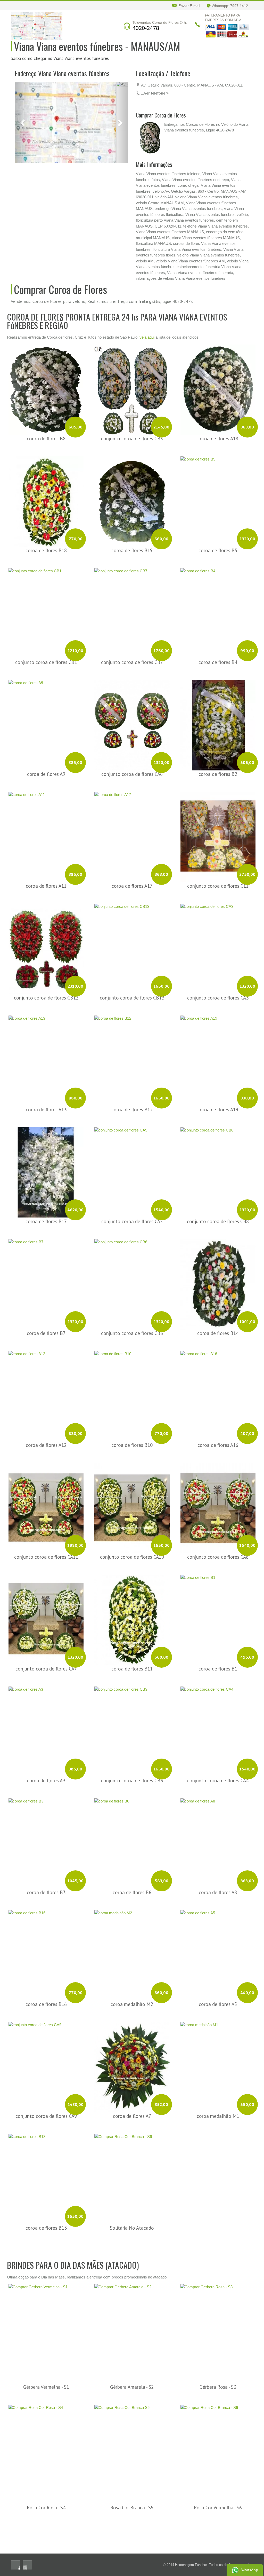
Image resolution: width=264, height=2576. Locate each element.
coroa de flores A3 (46, 1731)
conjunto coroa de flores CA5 (132, 1172)
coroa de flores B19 (132, 501)
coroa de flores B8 (46, 389)
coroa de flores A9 (46, 724)
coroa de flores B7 (46, 1284)
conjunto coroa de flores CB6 (132, 1284)
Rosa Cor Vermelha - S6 (218, 2458)
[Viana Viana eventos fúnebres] (37, 25)
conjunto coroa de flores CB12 (46, 948)
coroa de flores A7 (132, 2066)
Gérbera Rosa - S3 (218, 2338)
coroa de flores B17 (46, 1172)
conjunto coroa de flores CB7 (132, 613)
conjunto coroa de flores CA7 (46, 1619)
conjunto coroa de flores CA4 (218, 1731)
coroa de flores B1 (218, 1619)
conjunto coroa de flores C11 (218, 836)
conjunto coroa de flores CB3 (132, 1731)
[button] (23, 84)
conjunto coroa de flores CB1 (46, 613)
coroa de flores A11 (46, 836)
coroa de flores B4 (218, 613)
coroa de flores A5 (218, 1955)
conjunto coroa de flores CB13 (132, 948)
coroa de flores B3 (46, 1843)
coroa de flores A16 (218, 1395)
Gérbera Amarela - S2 (132, 2338)
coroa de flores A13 (46, 1060)
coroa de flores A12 (46, 1395)
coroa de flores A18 (218, 389)
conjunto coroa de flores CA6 (132, 724)
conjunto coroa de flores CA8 (218, 1507)
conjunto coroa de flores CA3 (218, 948)
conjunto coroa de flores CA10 (132, 1507)
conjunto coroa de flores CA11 (46, 1507)
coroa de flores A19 (218, 1060)
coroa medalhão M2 (132, 1955)
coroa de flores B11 (132, 1619)
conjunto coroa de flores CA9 (46, 2066)
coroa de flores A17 (132, 836)
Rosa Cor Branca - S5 (132, 2458)
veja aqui (147, 288)
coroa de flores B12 (132, 1060)
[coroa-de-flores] (29, 138)
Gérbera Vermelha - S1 (46, 2338)
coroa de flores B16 (46, 1955)
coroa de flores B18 (46, 501)
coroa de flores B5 (218, 501)
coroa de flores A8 (218, 1843)
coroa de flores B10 (132, 1395)
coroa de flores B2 (218, 724)
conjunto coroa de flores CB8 (218, 1172)
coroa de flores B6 (132, 1843)
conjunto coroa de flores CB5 (132, 389)
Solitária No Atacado (132, 2178)
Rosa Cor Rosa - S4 (46, 2458)
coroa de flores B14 (218, 1284)
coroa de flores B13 (46, 2178)
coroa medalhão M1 (218, 2066)
